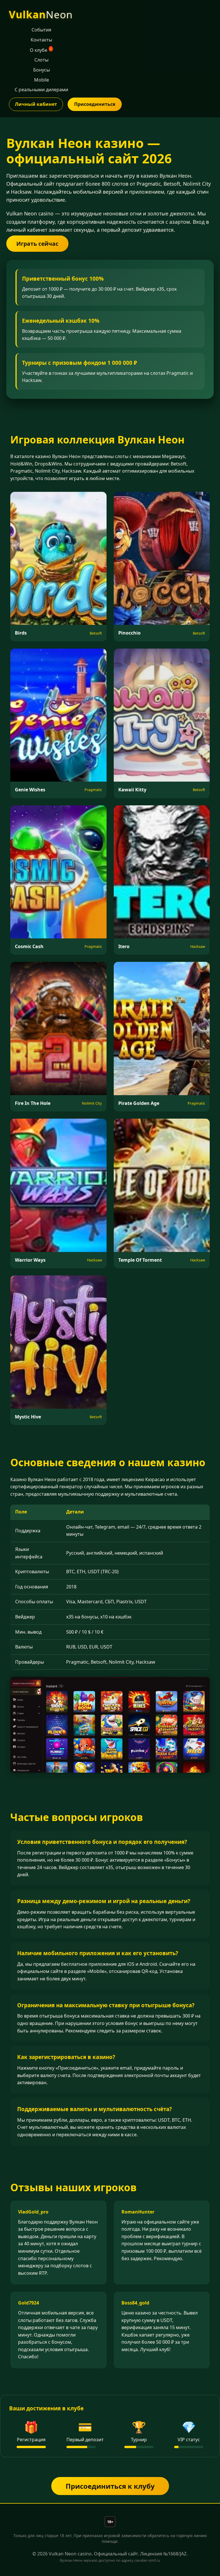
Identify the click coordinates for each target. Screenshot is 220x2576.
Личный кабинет (36, 104)
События (41, 30)
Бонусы (42, 70)
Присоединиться (95, 104)
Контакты (41, 40)
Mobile (42, 80)
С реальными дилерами (41, 90)
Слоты (41, 60)
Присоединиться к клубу (110, 2486)
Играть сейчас (37, 244)
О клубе (41, 50)
